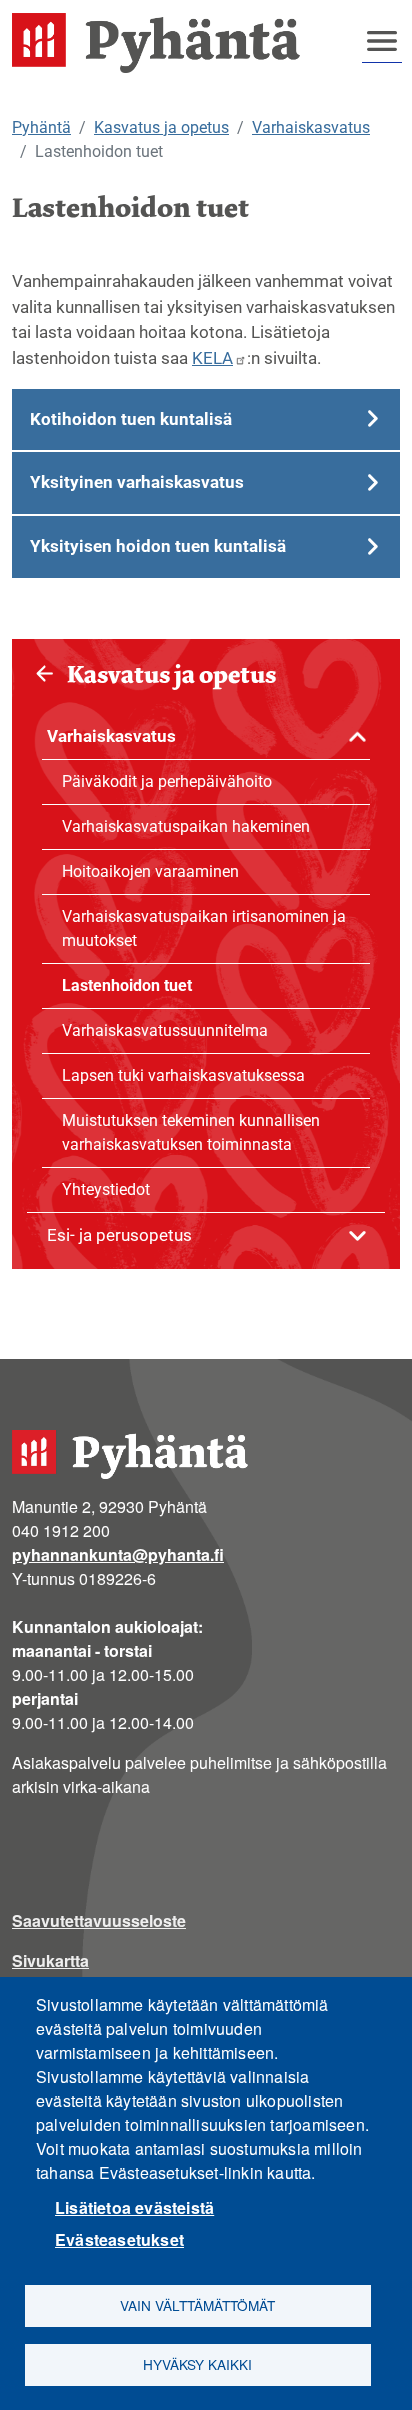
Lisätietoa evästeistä (134, 2207)
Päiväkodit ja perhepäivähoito (167, 781)
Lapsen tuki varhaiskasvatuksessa (183, 1075)
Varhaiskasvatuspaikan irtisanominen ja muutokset (204, 928)
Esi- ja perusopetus (119, 1235)
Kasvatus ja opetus (161, 127)
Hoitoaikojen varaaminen (150, 871)
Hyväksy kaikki (197, 2364)
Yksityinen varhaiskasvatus (137, 482)
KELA (212, 358)
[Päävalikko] (382, 41)
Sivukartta (50, 1960)
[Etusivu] (164, 43)
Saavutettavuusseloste (99, 1920)
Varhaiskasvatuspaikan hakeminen (186, 826)
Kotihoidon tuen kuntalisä (131, 419)
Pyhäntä (41, 127)
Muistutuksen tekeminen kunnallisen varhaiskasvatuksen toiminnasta (191, 1132)
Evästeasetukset (119, 2239)
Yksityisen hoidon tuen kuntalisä (158, 546)
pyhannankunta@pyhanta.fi (118, 1554)
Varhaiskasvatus (311, 127)
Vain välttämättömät (197, 2305)
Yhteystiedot (106, 1189)
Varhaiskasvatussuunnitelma (165, 1030)
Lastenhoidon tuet (127, 985)
